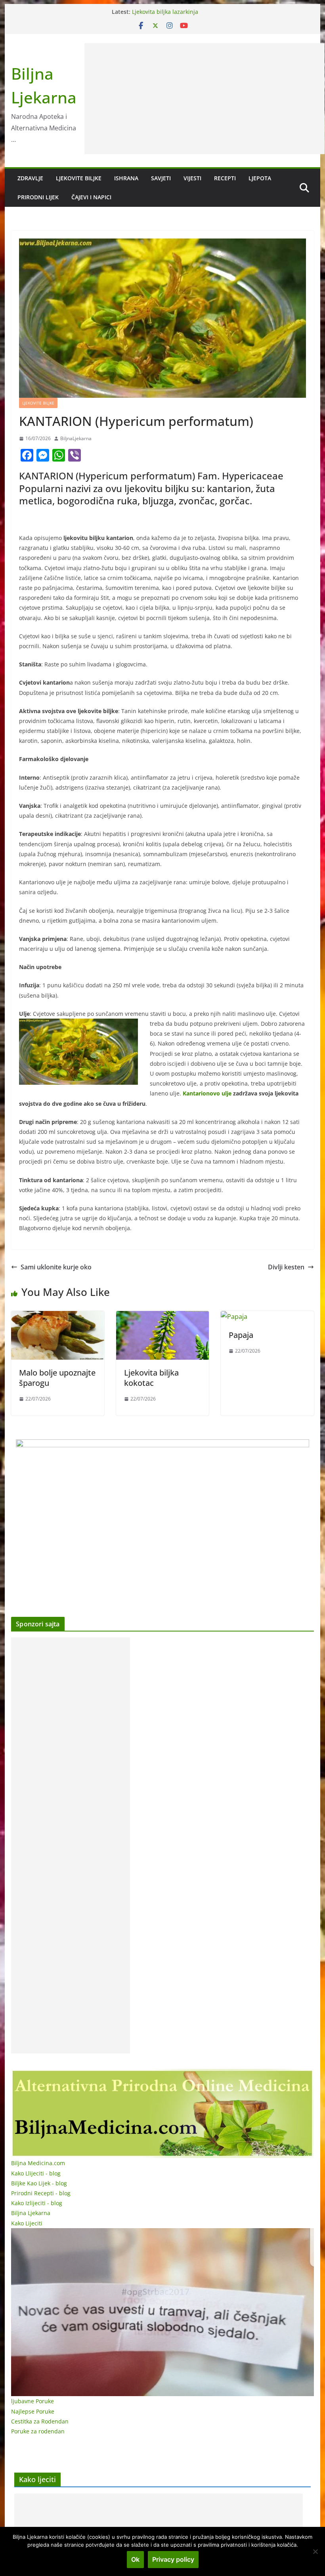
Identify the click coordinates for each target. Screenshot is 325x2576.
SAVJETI (161, 178)
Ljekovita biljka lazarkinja (165, 12)
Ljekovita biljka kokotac (151, 1378)
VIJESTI (192, 178)
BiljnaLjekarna (76, 438)
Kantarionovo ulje (207, 1093)
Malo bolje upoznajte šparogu (57, 1378)
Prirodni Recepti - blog (41, 2193)
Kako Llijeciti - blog (36, 2173)
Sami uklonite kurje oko (56, 1267)
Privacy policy (173, 2559)
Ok (135, 2559)
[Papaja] (234, 1317)
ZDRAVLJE (30, 178)
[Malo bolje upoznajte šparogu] (57, 1317)
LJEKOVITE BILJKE (79, 178)
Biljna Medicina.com (38, 2163)
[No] (315, 2551)
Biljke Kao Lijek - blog (39, 2183)
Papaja (241, 1335)
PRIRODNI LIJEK (38, 197)
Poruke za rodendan (38, 2431)
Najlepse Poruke (33, 2411)
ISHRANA (126, 178)
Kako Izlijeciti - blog (37, 2203)
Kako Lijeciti (27, 2223)
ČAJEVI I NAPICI (91, 197)
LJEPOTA (260, 178)
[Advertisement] (205, 99)
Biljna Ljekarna (31, 2213)
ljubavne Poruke (32, 2401)
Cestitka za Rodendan (40, 2421)
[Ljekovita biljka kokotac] (162, 1317)
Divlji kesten (286, 1267)
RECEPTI (225, 178)
